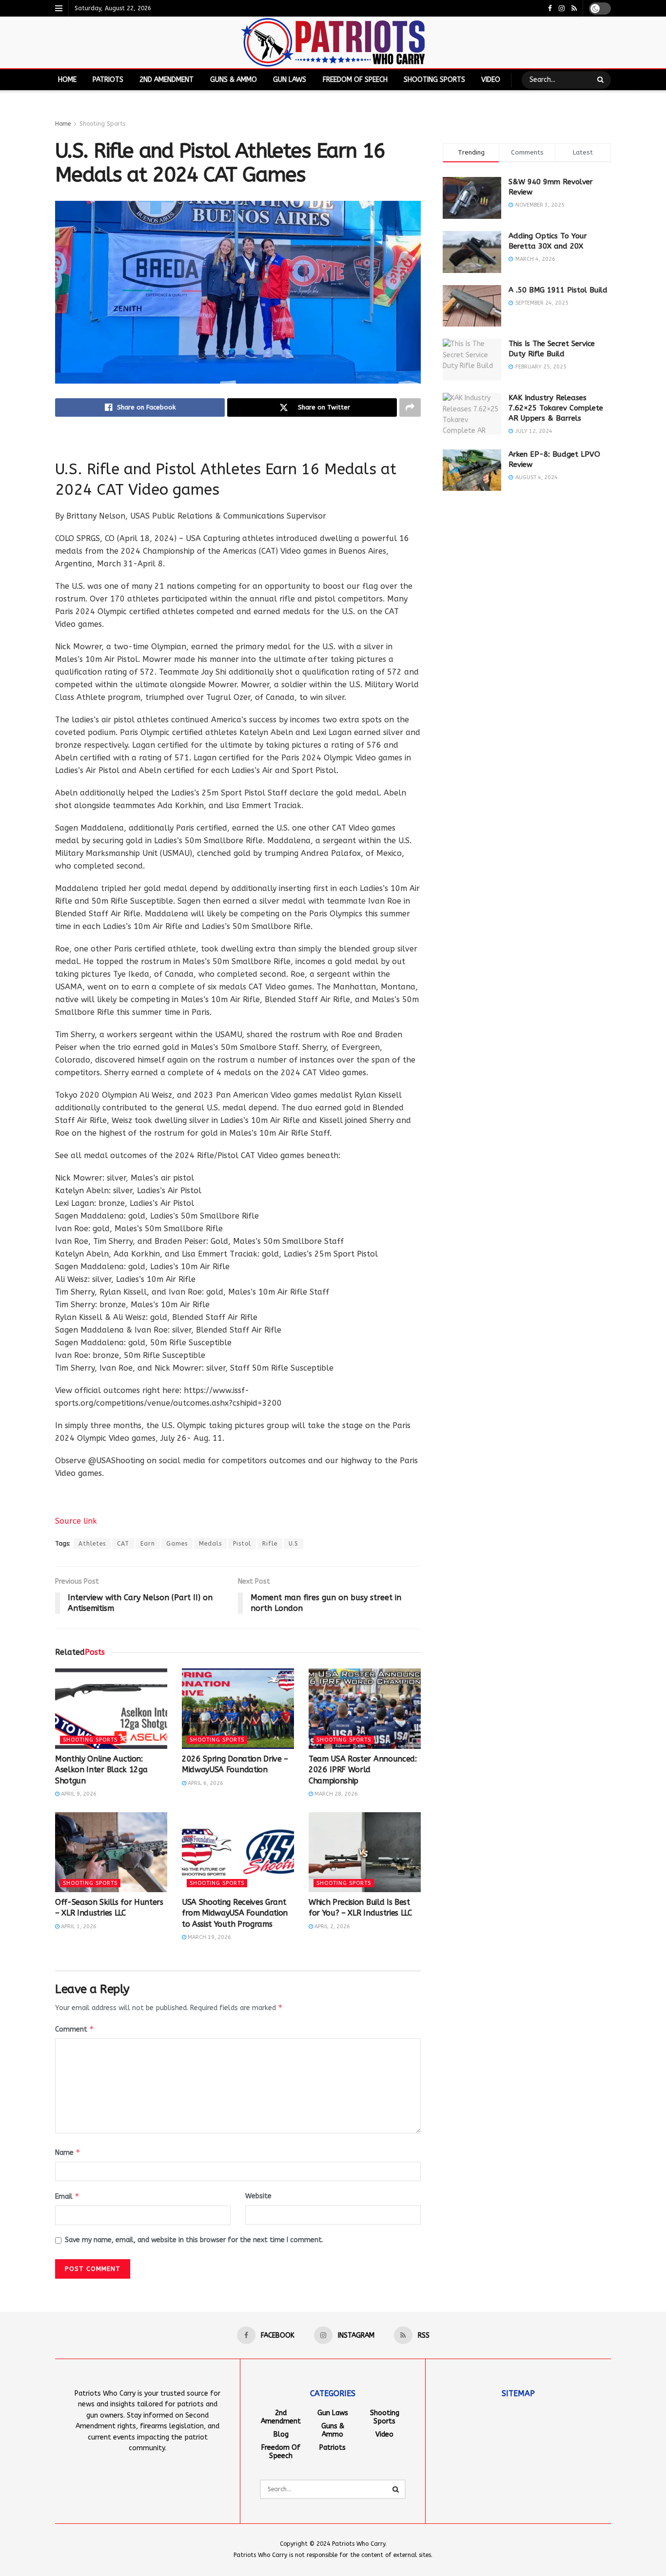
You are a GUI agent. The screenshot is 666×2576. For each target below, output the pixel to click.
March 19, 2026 (209, 1937)
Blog (281, 2434)
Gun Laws (290, 80)
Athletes (92, 1544)
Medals (210, 1544)
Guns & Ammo (234, 80)
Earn (148, 1544)
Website (258, 2196)
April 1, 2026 (78, 1927)
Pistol (242, 1544)
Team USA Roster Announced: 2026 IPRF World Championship (363, 1770)
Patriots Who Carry (359, 2544)
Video (491, 80)
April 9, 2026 (78, 1794)
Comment (75, 2029)
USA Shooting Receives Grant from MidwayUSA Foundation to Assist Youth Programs (235, 1913)
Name (68, 2152)
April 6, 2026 (205, 1783)
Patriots (108, 80)
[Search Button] (602, 80)
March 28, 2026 (335, 1794)
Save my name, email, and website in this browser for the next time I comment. (194, 2240)
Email (67, 2196)
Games (177, 1544)
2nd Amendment (166, 80)
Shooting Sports (434, 80)
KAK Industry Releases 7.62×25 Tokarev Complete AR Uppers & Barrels (556, 408)
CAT (123, 1544)
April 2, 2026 (332, 1927)
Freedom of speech (355, 80)
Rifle (270, 1544)
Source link (76, 1521)
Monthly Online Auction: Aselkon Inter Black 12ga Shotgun (101, 1770)
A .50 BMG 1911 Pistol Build (558, 290)
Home (67, 80)
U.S (294, 1544)
